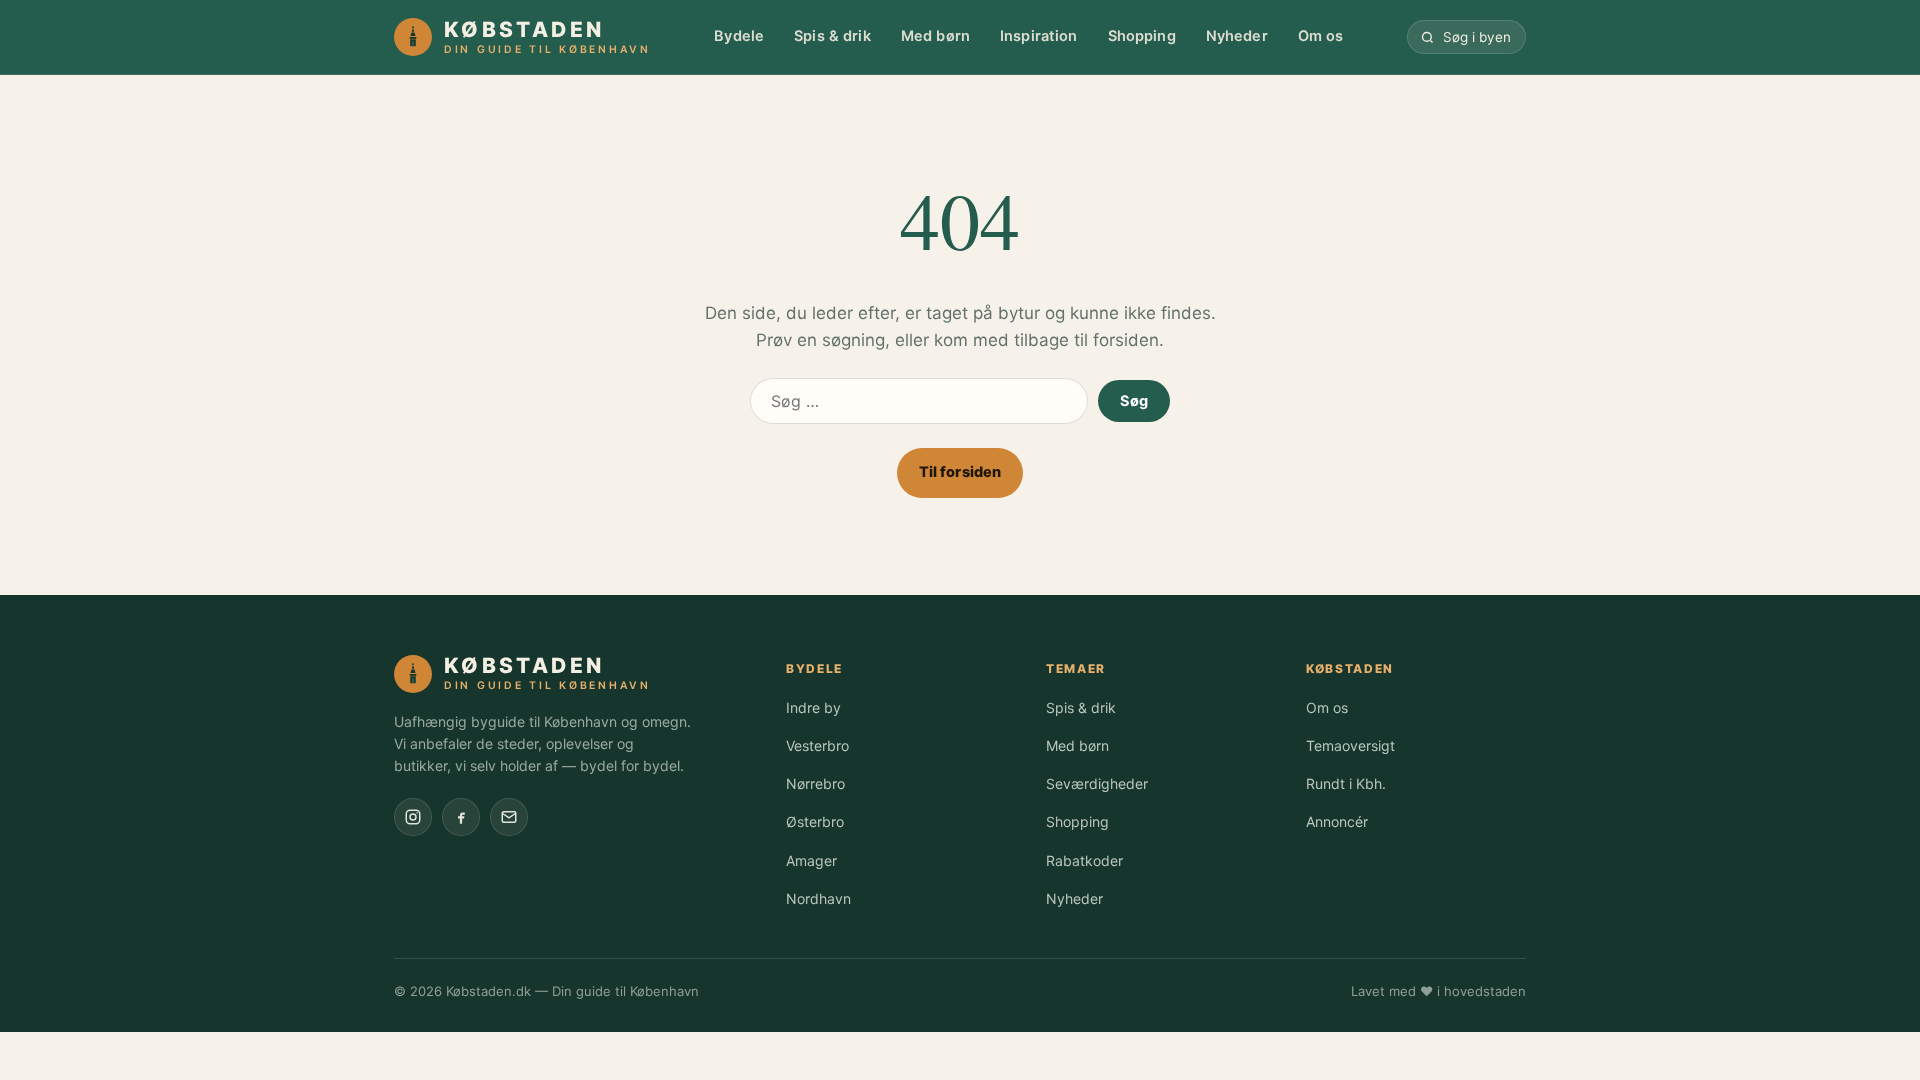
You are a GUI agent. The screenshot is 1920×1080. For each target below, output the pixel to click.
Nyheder (1237, 36)
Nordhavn (818, 898)
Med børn (935, 36)
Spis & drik (832, 36)
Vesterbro (817, 745)
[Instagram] (413, 817)
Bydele (739, 36)
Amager (811, 860)
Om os (1321, 36)
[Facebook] (461, 817)
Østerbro (815, 821)
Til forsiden (960, 472)
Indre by (813, 707)
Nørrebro (815, 783)
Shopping (1142, 36)
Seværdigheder (1097, 783)
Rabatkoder (1084, 860)
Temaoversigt (1350, 745)
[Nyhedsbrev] (509, 817)
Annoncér (1337, 821)
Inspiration (1039, 36)
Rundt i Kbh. (1346, 783)
